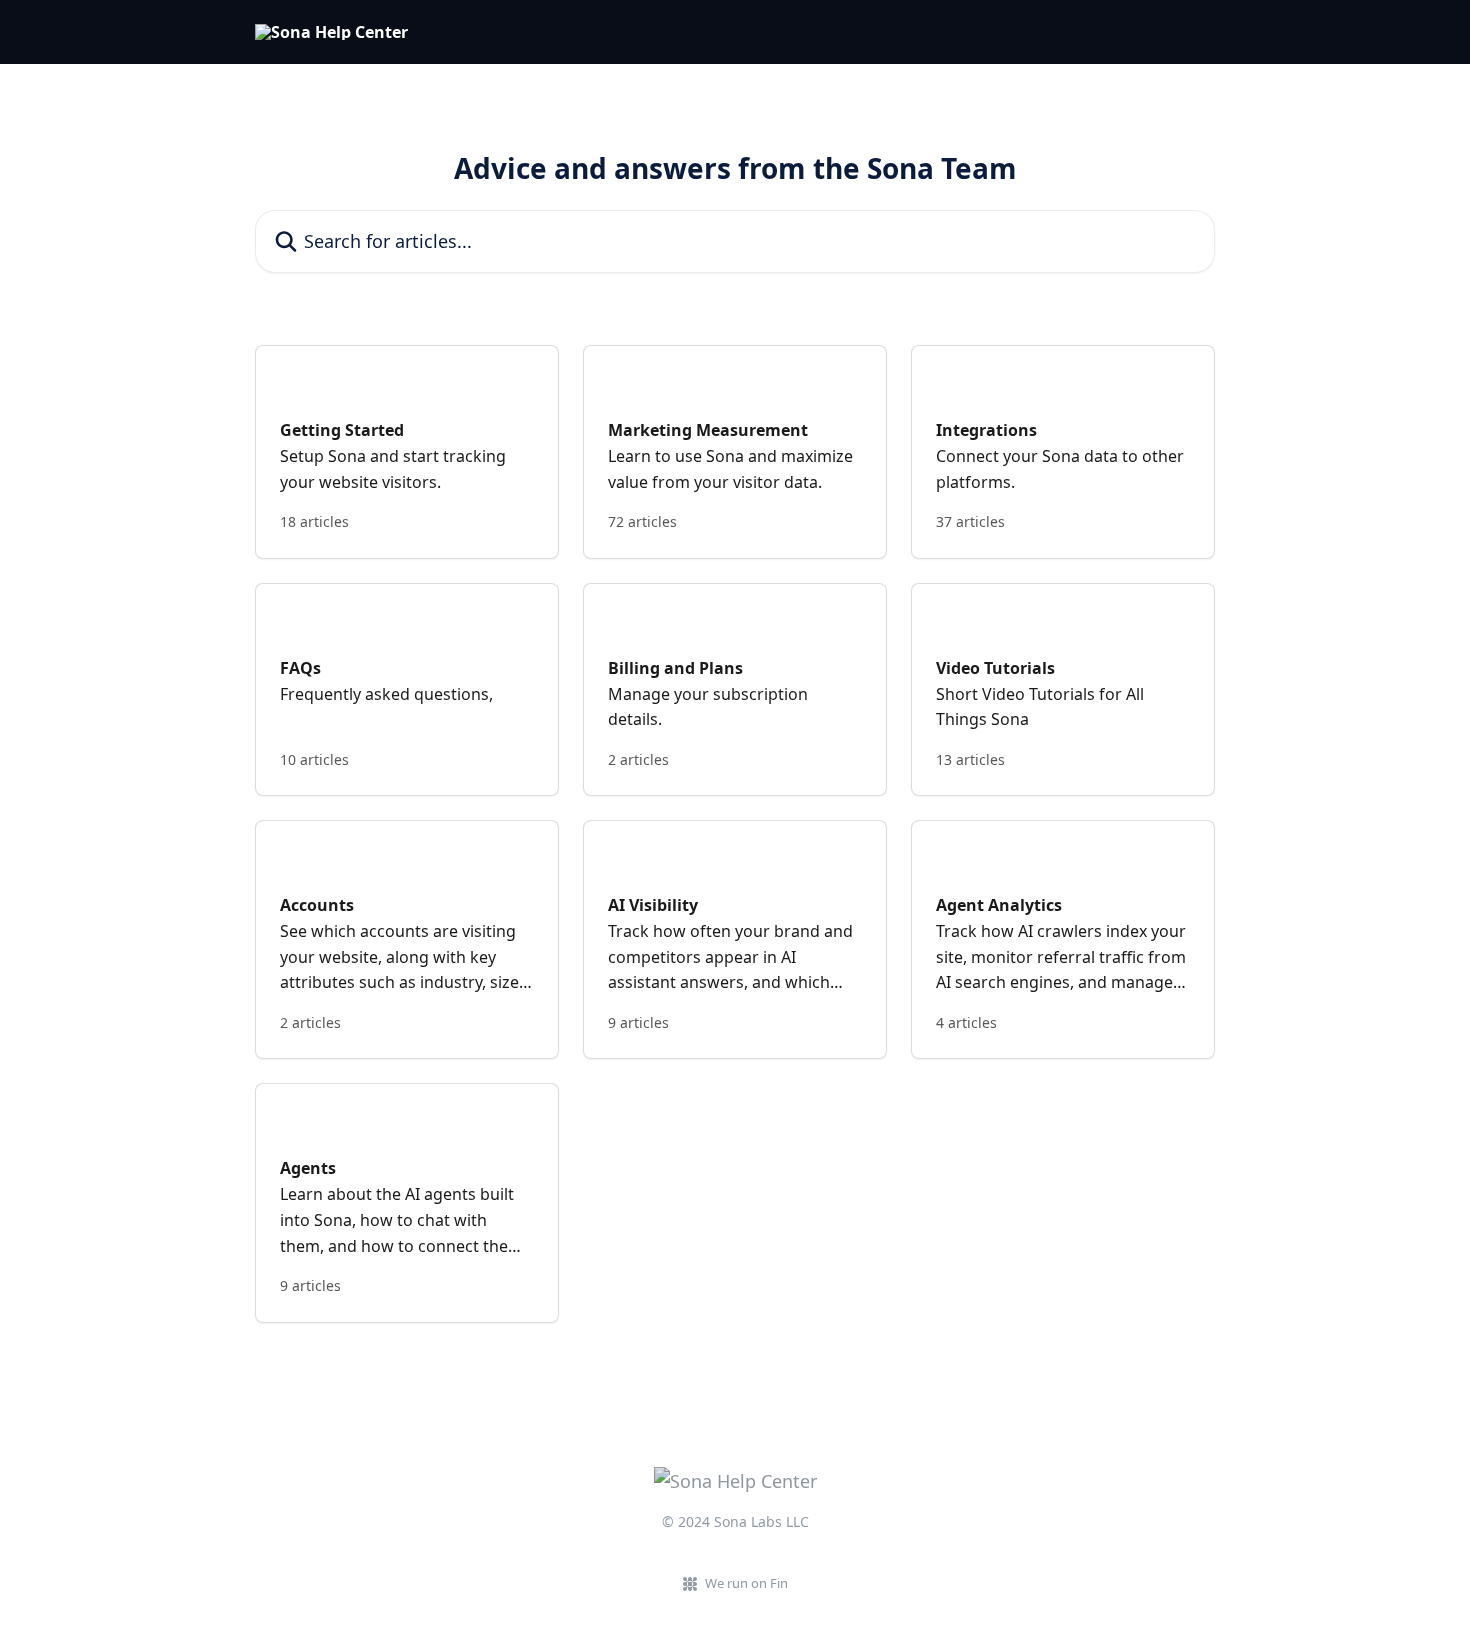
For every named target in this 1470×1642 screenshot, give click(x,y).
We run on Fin (746, 1583)
